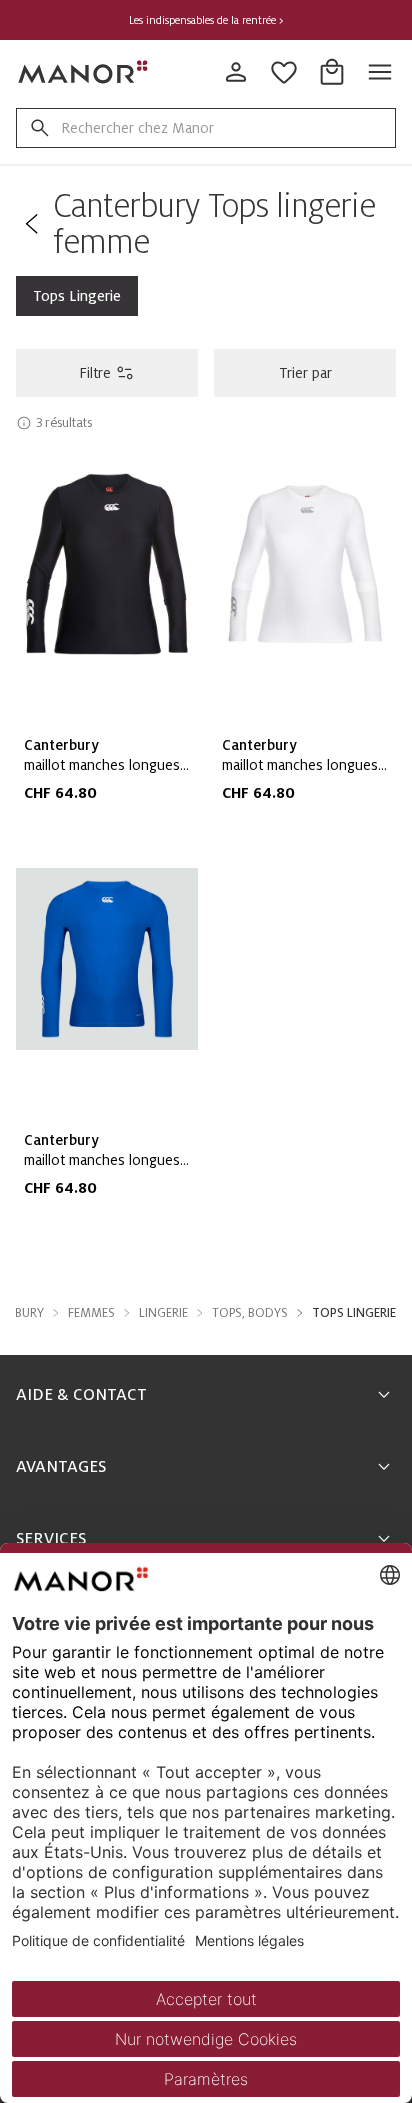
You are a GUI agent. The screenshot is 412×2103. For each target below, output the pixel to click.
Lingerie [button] (163, 1313)
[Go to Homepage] (84, 72)
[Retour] (30, 224)
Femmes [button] (91, 1313)
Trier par (305, 373)
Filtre (95, 373)
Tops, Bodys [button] (250, 1313)
